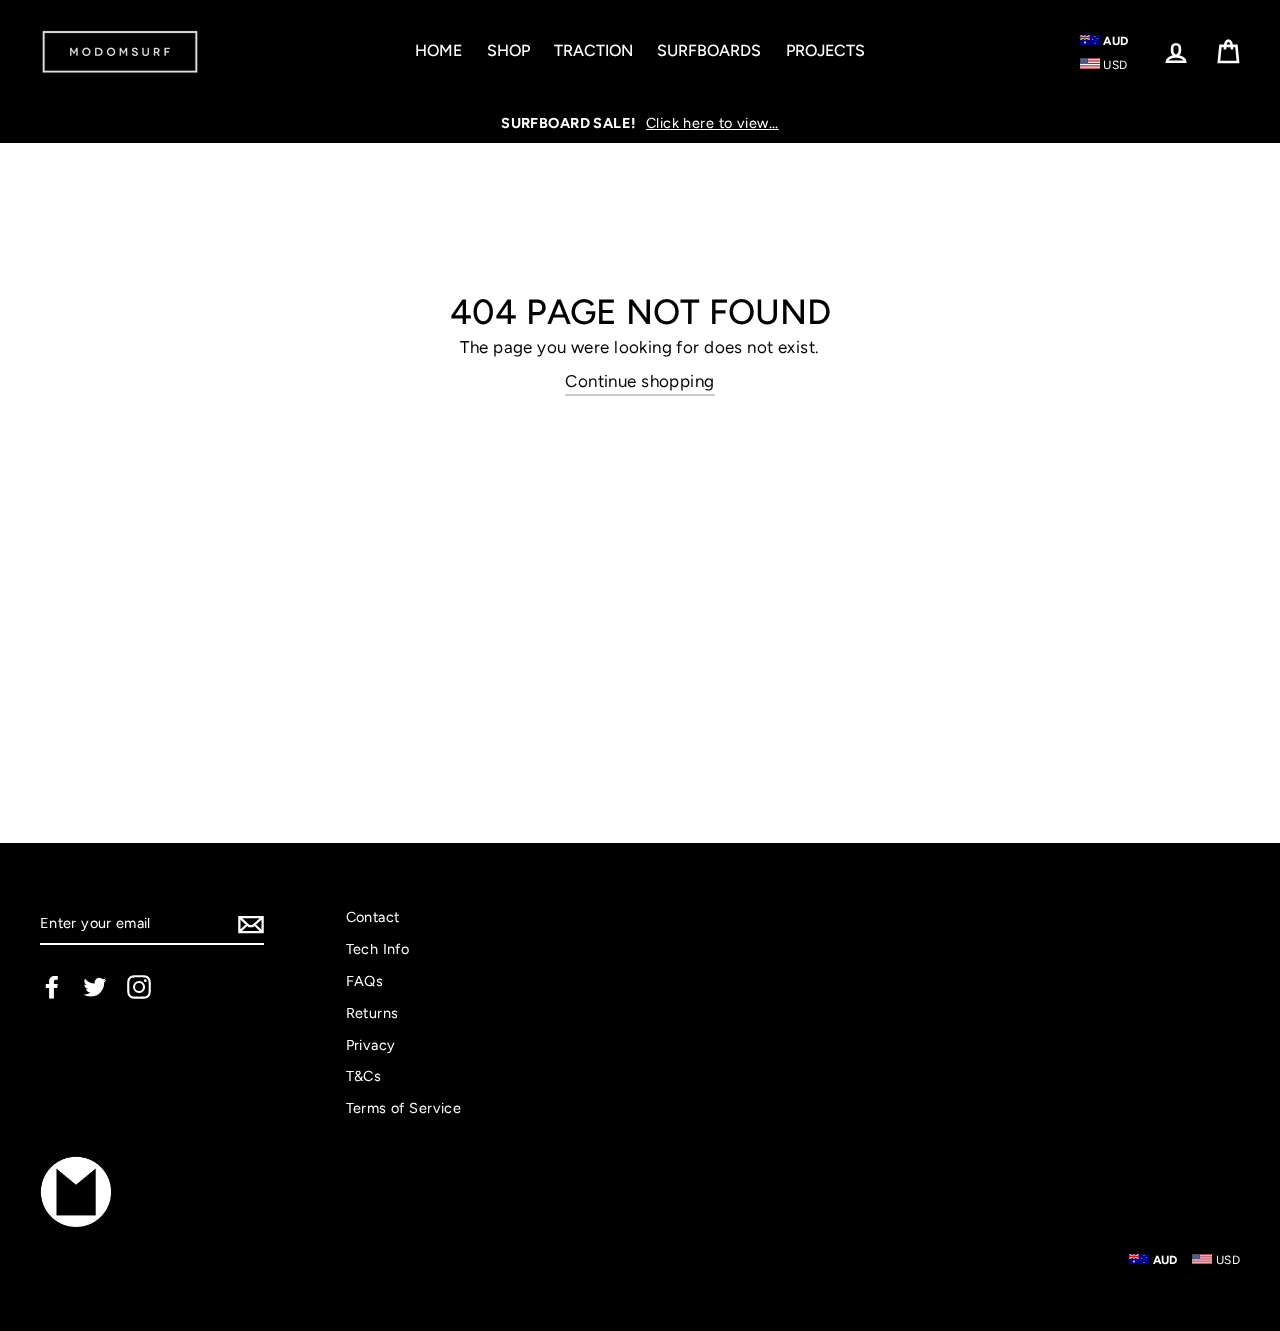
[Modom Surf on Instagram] (139, 987)
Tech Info (378, 949)
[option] (640, 123)
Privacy (371, 1045)
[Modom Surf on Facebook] (52, 987)
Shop (508, 50)
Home (438, 50)
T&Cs (364, 1076)
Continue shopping (639, 381)
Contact (373, 917)
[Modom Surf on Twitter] (95, 987)
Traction (593, 50)
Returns (372, 1013)
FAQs (365, 981)
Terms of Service (404, 1108)
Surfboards (709, 50)
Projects (825, 50)
